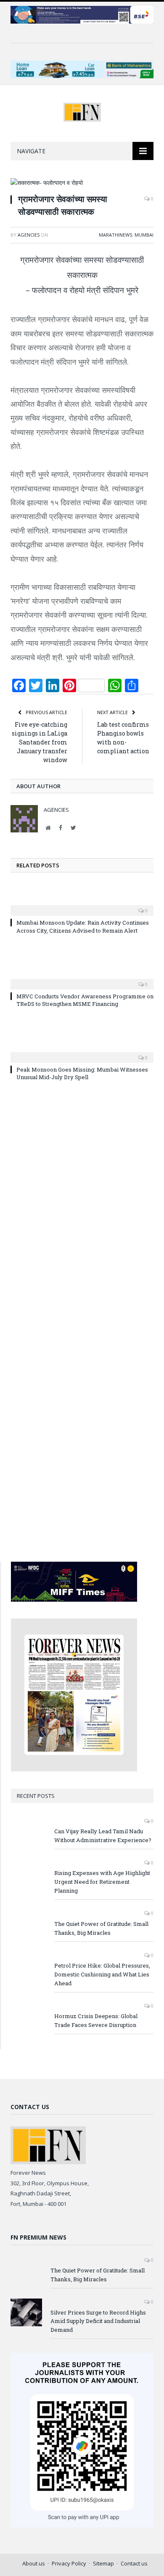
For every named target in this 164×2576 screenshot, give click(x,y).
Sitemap (103, 2563)
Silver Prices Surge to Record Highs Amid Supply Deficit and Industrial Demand (98, 2321)
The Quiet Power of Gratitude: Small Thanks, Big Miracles (101, 1928)
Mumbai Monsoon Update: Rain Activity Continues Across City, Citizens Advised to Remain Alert (83, 926)
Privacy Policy (69, 2563)
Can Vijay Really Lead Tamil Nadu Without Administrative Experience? (103, 1836)
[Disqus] (82, 1210)
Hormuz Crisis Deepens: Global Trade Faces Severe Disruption (96, 2020)
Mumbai (144, 235)
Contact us (134, 2563)
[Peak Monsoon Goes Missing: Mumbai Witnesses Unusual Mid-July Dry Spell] (82, 1052)
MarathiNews (115, 235)
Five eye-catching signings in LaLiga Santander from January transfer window (40, 742)
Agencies (29, 235)
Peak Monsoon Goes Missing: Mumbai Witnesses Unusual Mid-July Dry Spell (82, 1073)
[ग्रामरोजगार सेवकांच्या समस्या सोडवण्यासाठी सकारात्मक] (82, 183)
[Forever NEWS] (82, 111)
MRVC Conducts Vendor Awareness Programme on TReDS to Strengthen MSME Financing (85, 1000)
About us (34, 2563)
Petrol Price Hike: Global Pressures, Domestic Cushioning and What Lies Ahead (102, 1974)
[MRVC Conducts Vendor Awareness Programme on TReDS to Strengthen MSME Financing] (82, 979)
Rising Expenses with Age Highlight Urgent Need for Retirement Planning (102, 1882)
